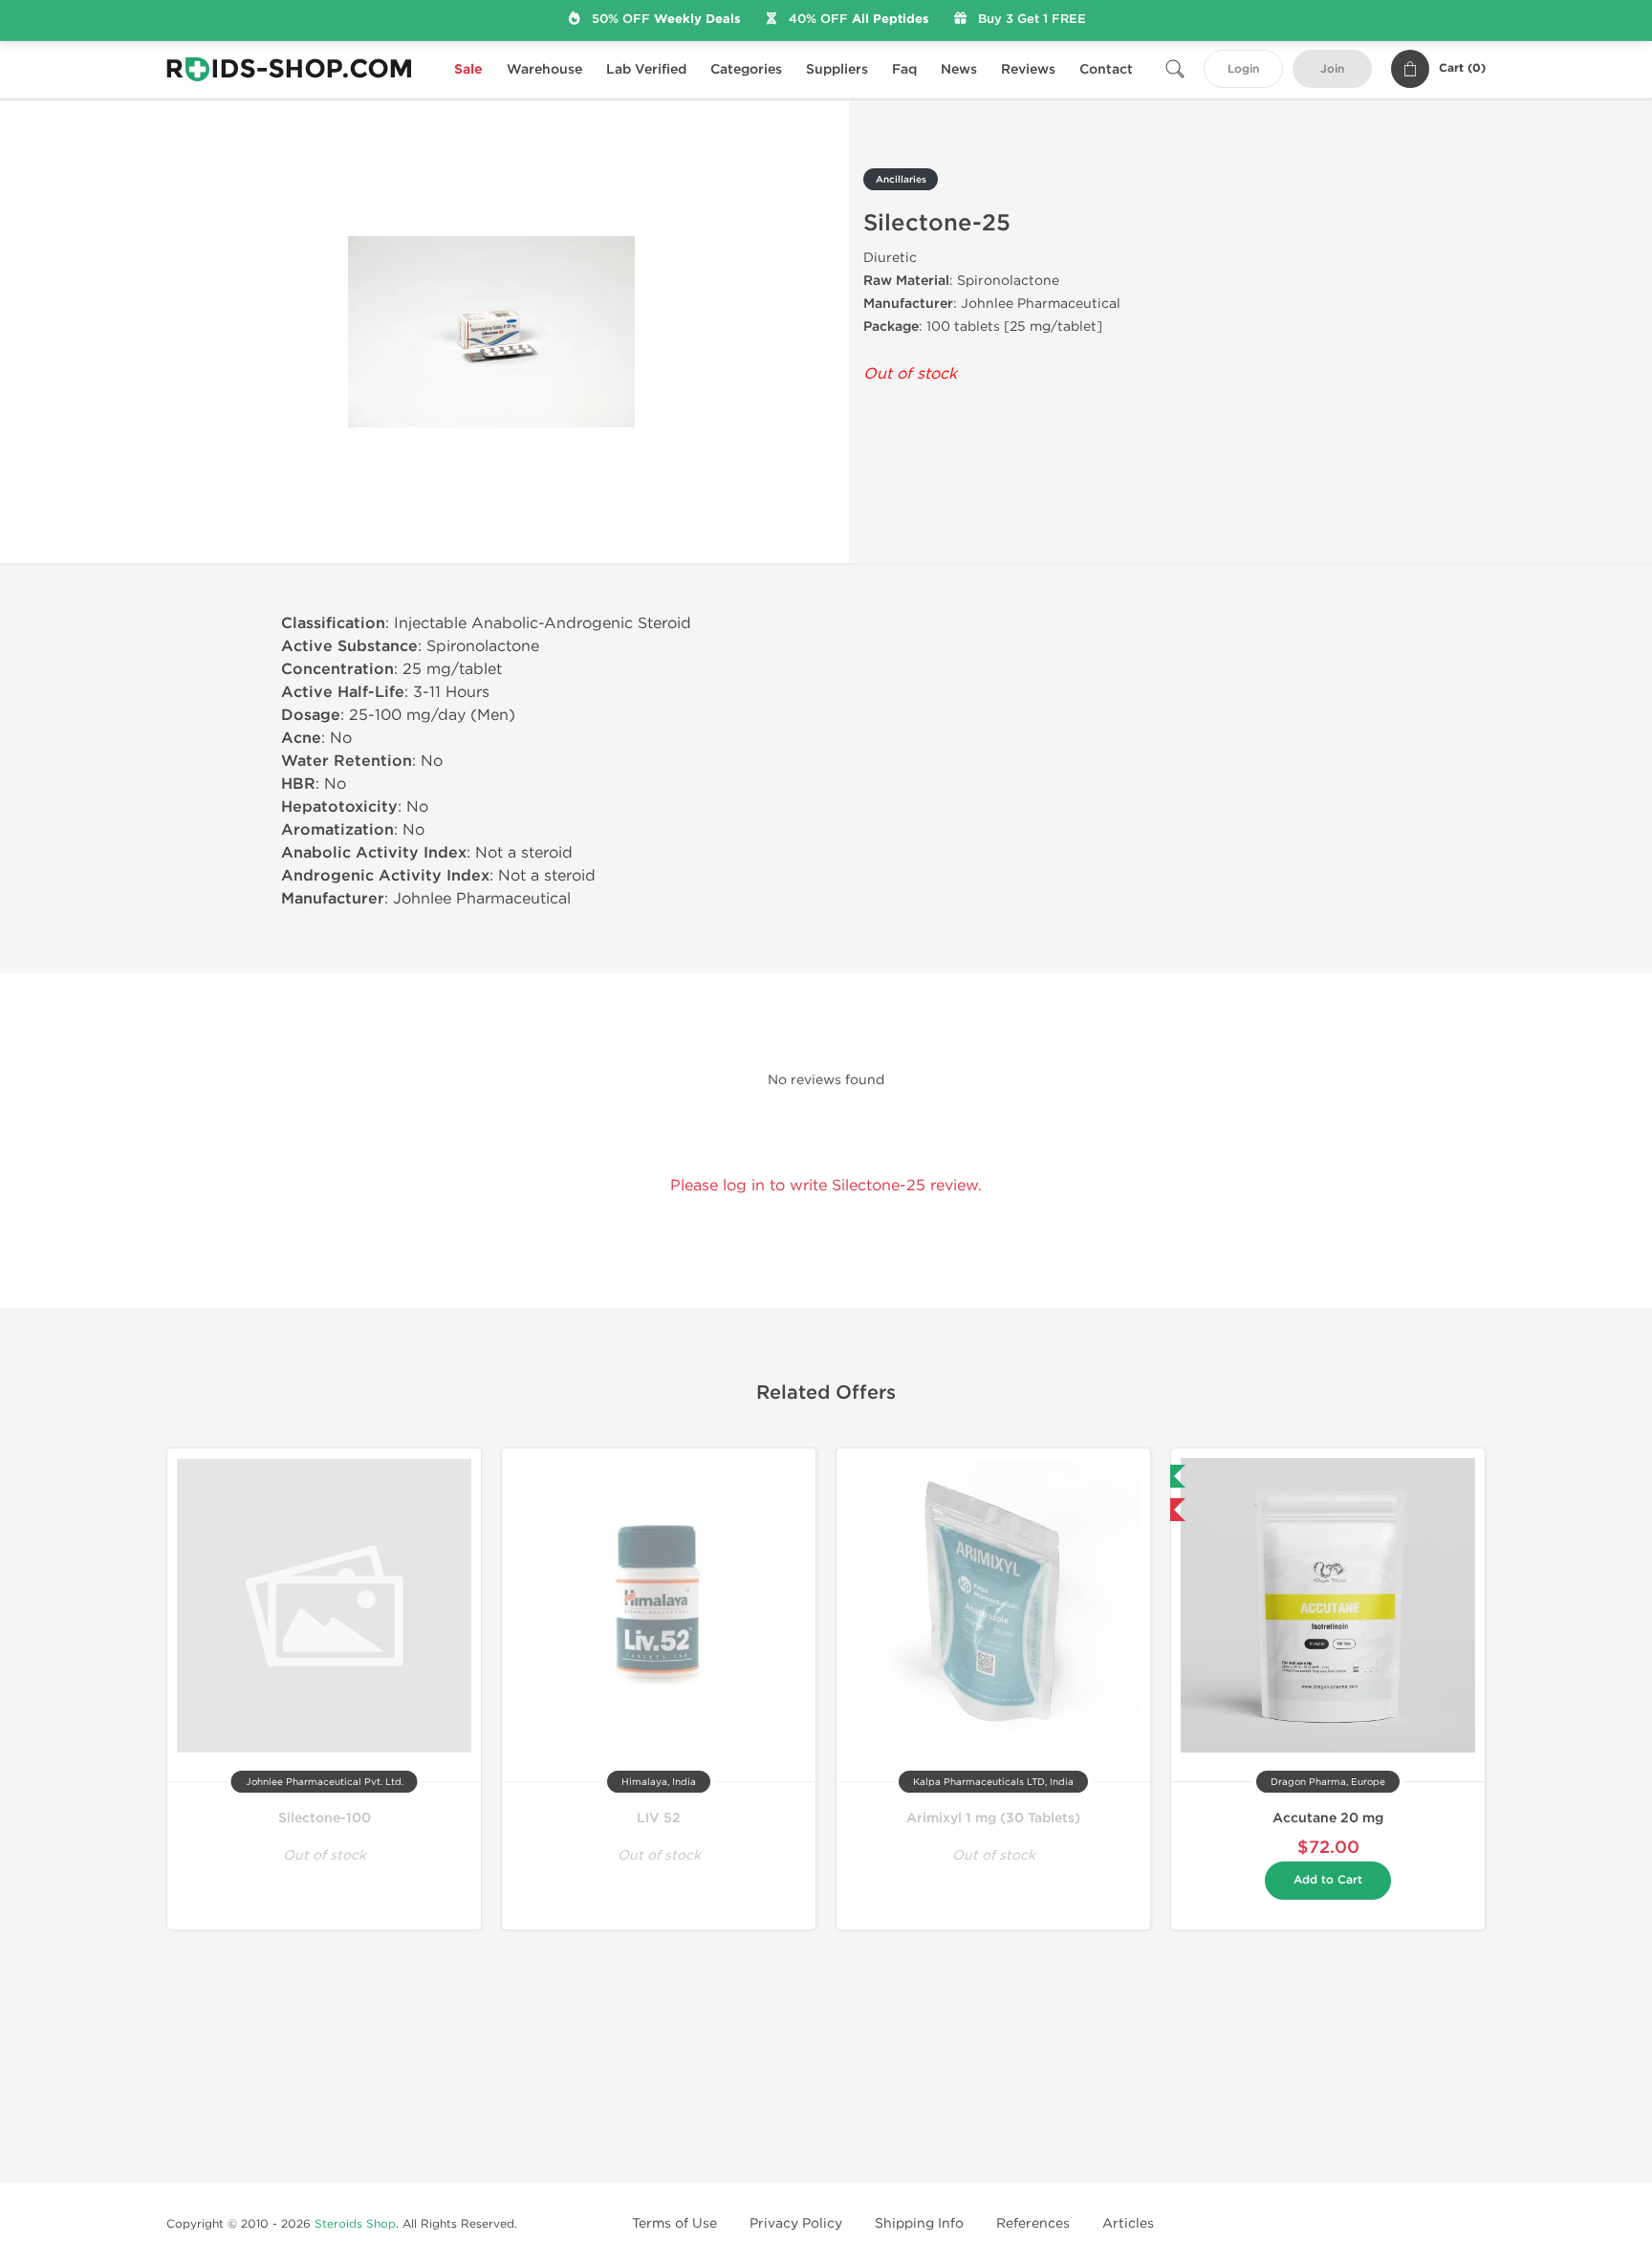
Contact (1106, 69)
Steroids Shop (355, 2224)
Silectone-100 (325, 1818)
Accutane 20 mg (1328, 1818)
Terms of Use (674, 2223)
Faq (904, 69)
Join (1332, 69)
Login (1243, 69)
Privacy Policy (796, 2223)
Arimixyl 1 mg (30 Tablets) (993, 1818)
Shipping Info (919, 2223)
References (1033, 2223)
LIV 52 (659, 1818)
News (959, 69)
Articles (1128, 2223)
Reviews (1028, 69)
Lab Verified (646, 69)
